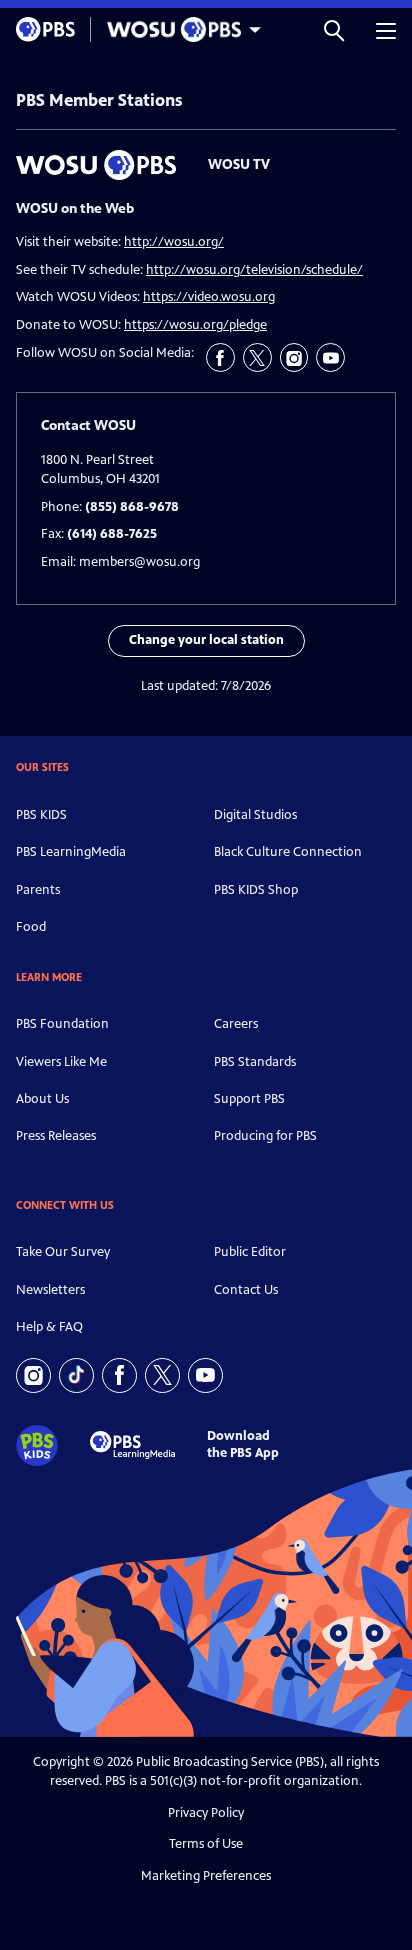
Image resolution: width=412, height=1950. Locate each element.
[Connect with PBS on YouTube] (205, 1375)
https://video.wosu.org (209, 297)
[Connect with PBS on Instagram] (33, 1375)
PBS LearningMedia (71, 852)
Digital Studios (255, 815)
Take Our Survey (63, 1252)
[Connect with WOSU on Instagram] (294, 357)
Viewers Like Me (61, 1062)
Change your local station (206, 640)
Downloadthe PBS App (243, 1444)
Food (31, 927)
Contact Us (246, 1290)
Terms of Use (206, 1844)
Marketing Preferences (206, 1876)
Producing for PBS (265, 1136)
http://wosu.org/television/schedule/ (254, 270)
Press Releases (56, 1136)
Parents (38, 890)
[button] (334, 29)
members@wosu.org (139, 562)
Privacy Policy (206, 1813)
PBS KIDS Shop (256, 890)
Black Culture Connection (288, 852)
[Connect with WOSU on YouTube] (330, 357)
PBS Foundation (62, 1024)
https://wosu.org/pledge (195, 325)
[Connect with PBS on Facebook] (119, 1375)
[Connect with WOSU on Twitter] (257, 357)
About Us (42, 1099)
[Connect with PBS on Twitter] (162, 1375)
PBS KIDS (41, 815)
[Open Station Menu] (179, 29)
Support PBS (249, 1099)
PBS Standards (255, 1062)
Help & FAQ (49, 1327)
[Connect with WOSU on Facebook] (220, 357)
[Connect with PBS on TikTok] (76, 1375)
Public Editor (250, 1252)
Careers (236, 1024)
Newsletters (50, 1290)
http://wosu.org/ (174, 242)
